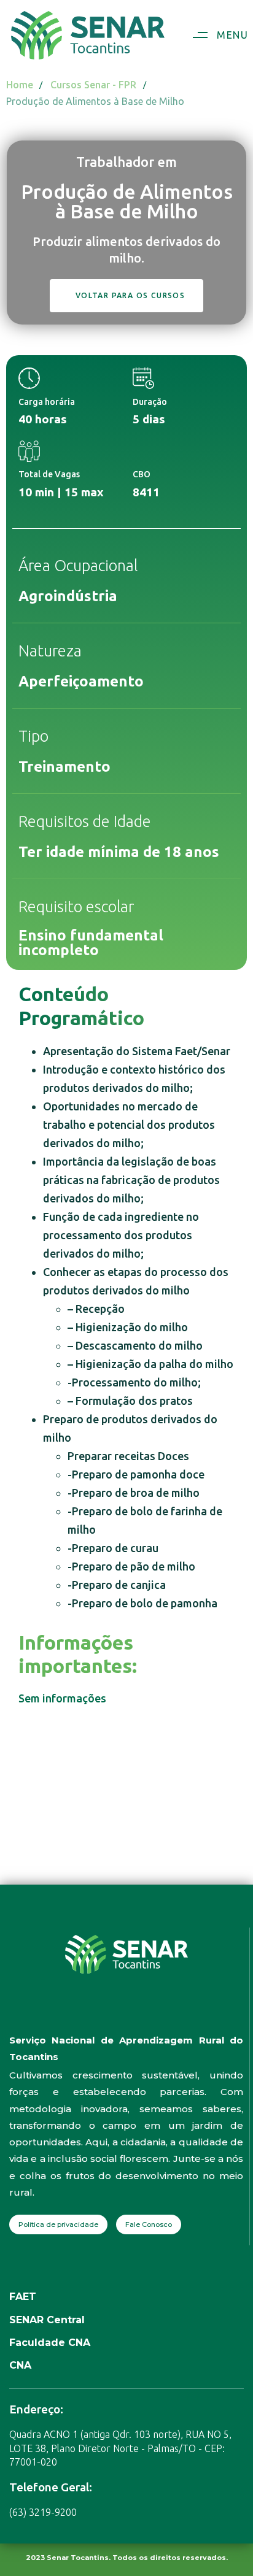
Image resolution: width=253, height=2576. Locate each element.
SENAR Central (47, 2320)
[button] (216, 35)
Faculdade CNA (50, 2343)
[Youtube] (139, 2013)
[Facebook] (89, 2013)
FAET (23, 2297)
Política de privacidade (58, 2224)
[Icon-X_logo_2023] (163, 2013)
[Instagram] (114, 2013)
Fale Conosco (149, 2224)
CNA (20, 2365)
